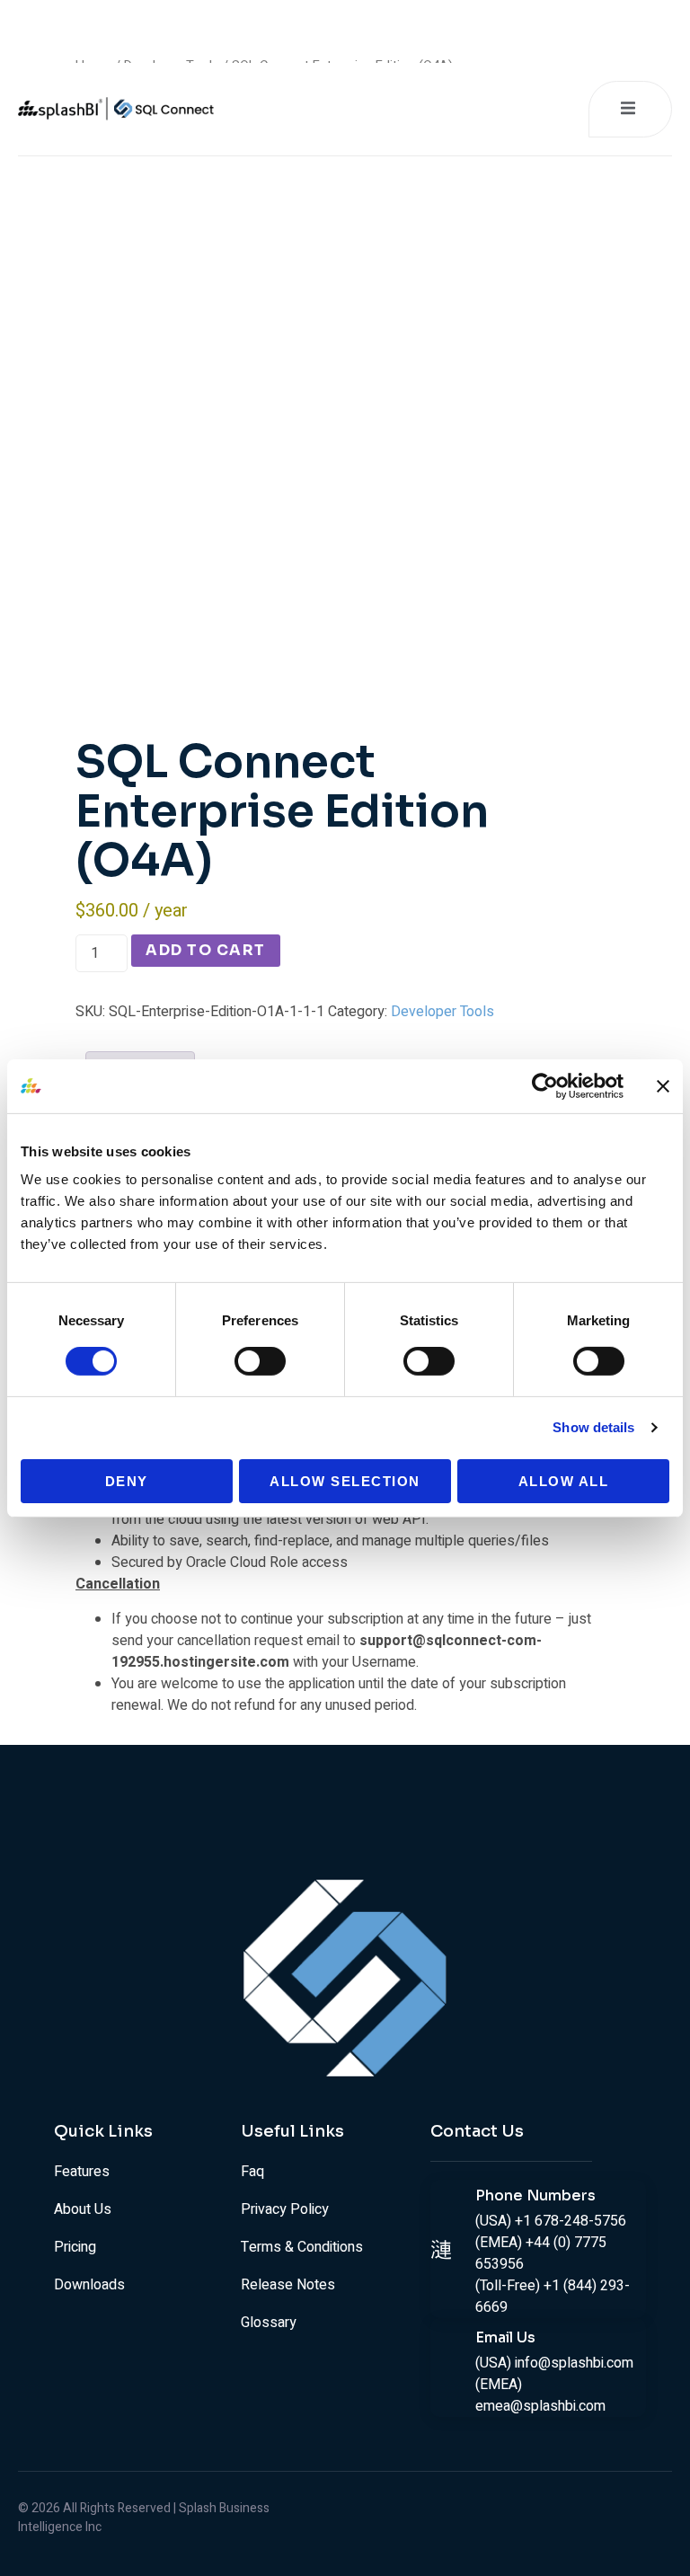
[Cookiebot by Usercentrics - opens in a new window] (545, 1085)
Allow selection (345, 1481)
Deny (127, 1481)
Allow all (564, 1481)
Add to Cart (206, 950)
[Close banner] (663, 1085)
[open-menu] (630, 109)
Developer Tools (442, 1012)
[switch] (260, 1361)
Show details (593, 1427)
